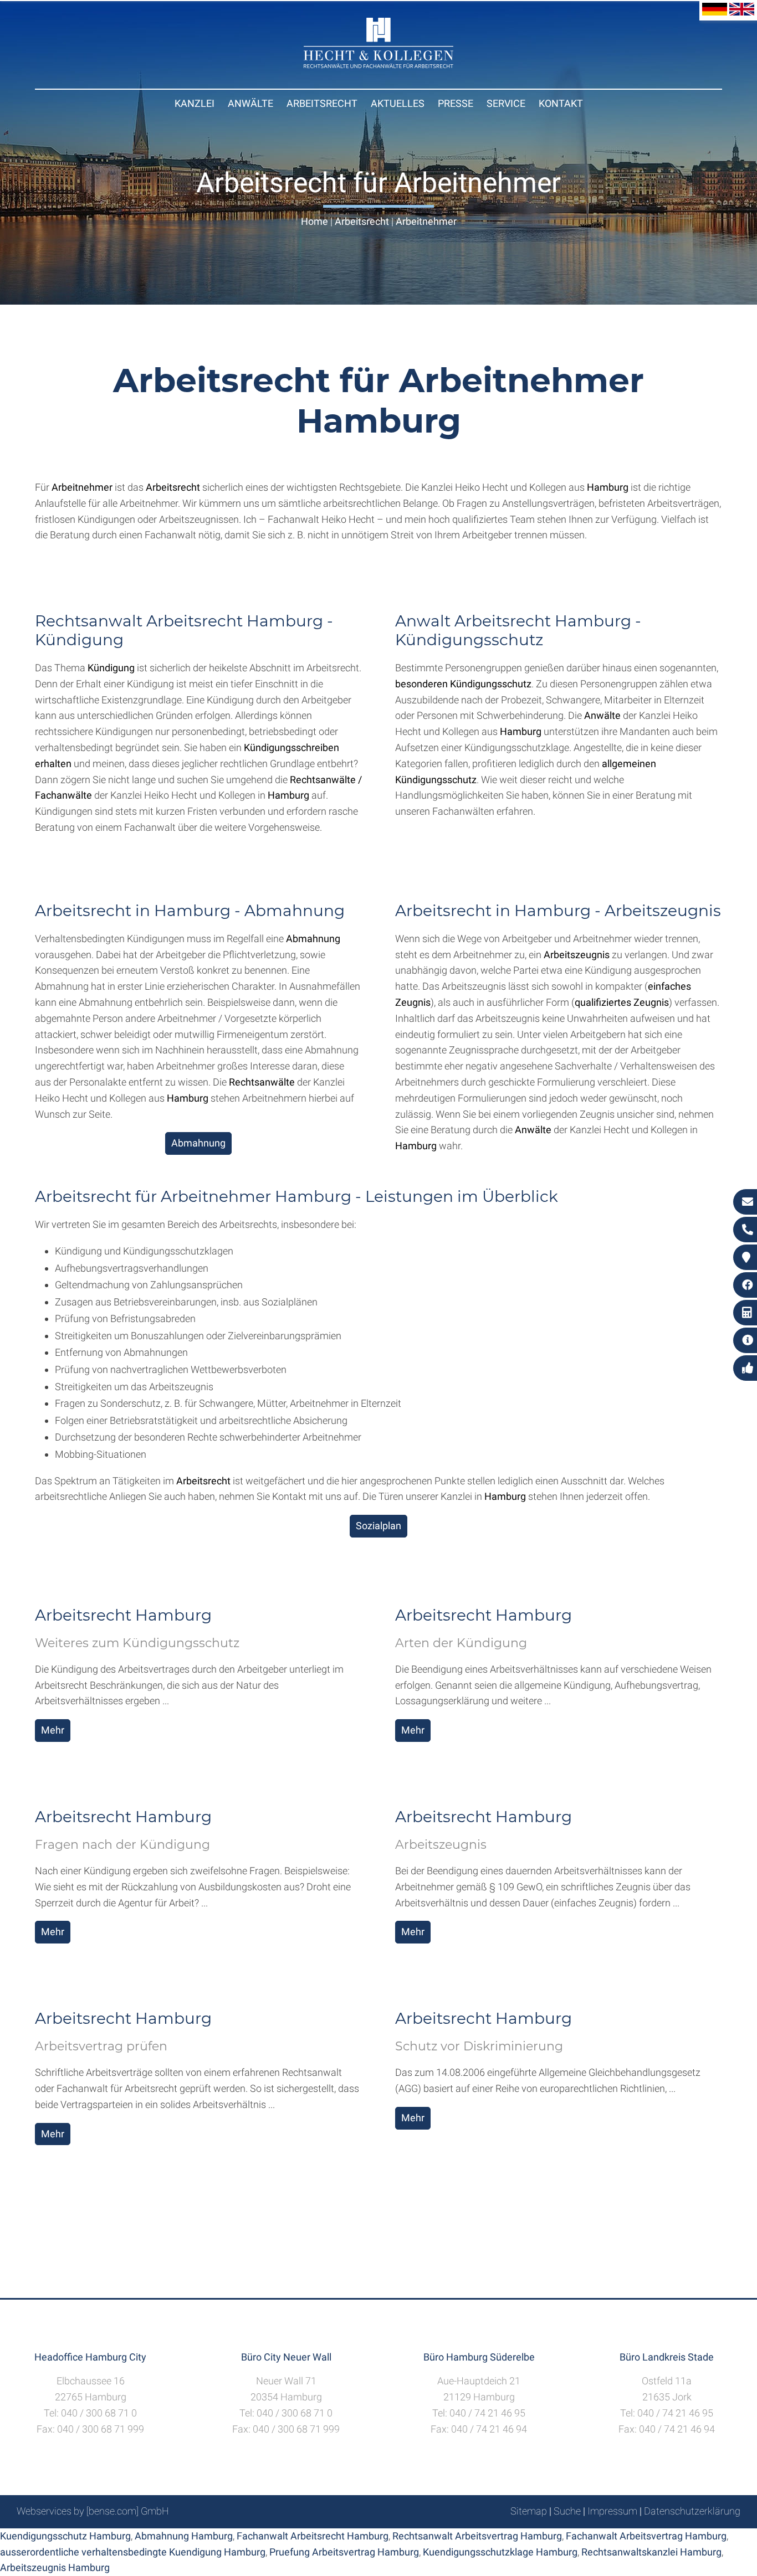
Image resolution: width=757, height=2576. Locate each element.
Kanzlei (195, 103)
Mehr (53, 1730)
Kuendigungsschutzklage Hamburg (500, 2552)
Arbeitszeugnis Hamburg (55, 2567)
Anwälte (250, 103)
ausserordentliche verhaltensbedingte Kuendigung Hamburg (133, 2552)
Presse (456, 103)
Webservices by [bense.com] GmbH (93, 2511)
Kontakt (561, 103)
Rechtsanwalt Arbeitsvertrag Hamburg (477, 2536)
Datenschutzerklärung (692, 2511)
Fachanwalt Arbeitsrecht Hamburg (313, 2536)
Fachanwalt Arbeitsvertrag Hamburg (646, 2536)
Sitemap (529, 2511)
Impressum (612, 2511)
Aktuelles (398, 103)
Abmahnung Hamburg (184, 2536)
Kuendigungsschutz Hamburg (65, 2536)
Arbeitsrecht (322, 103)
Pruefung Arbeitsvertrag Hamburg (344, 2552)
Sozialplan (378, 1526)
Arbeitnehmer (426, 221)
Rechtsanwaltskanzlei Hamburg (651, 2552)
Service (506, 103)
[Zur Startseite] (378, 65)
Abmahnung (198, 1143)
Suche (567, 2511)
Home (314, 221)
